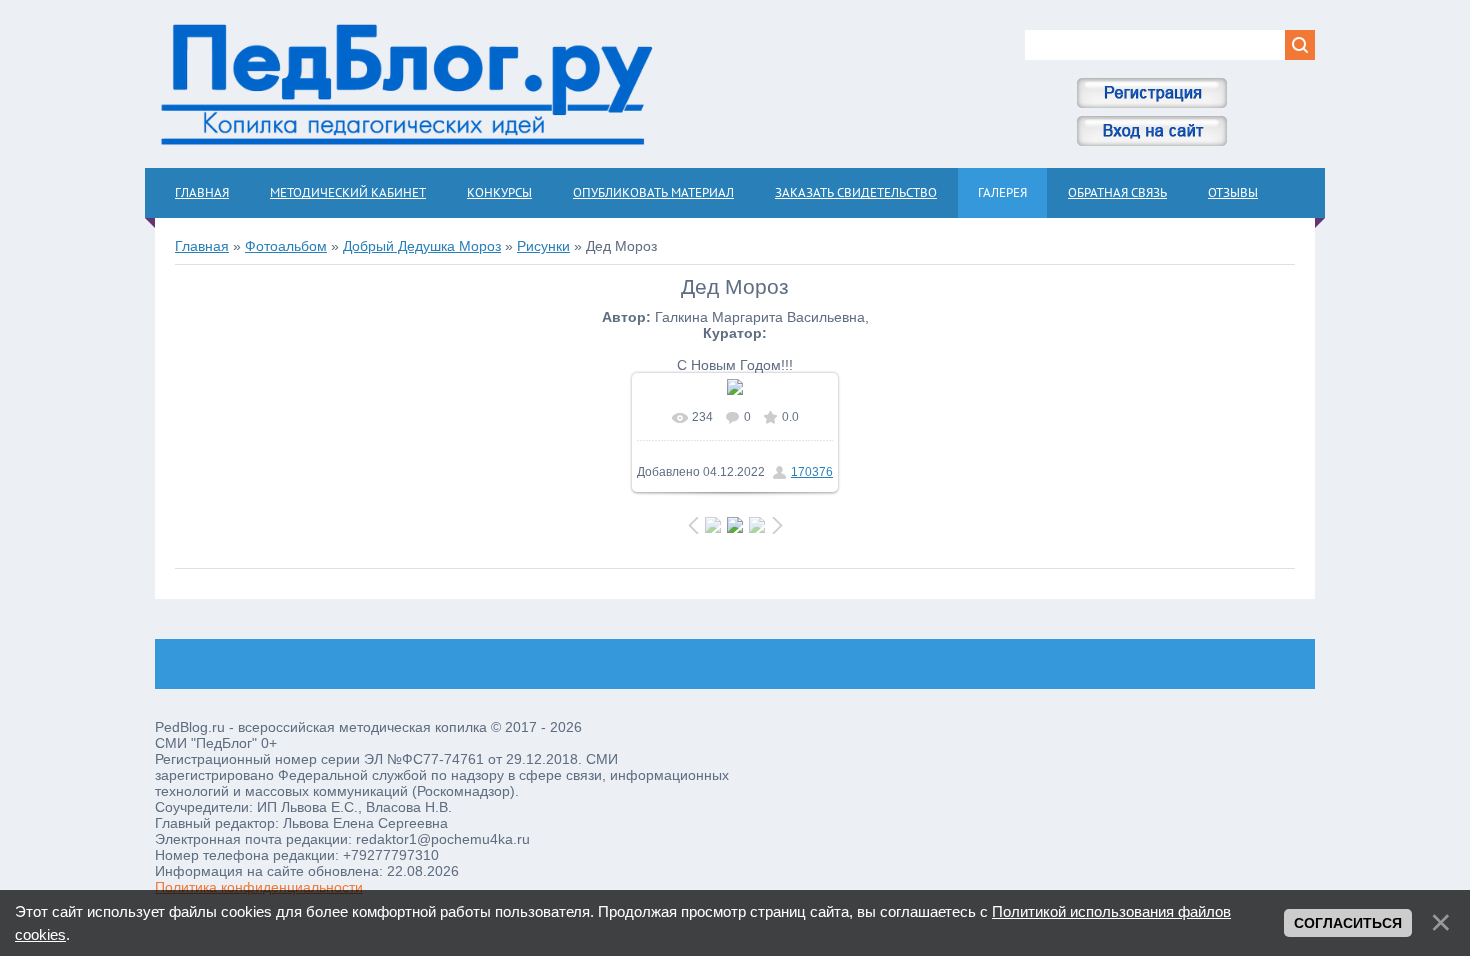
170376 (812, 472)
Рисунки (543, 246)
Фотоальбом (286, 246)
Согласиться (1348, 923)
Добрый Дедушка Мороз (422, 246)
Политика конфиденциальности (259, 887)
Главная (202, 246)
